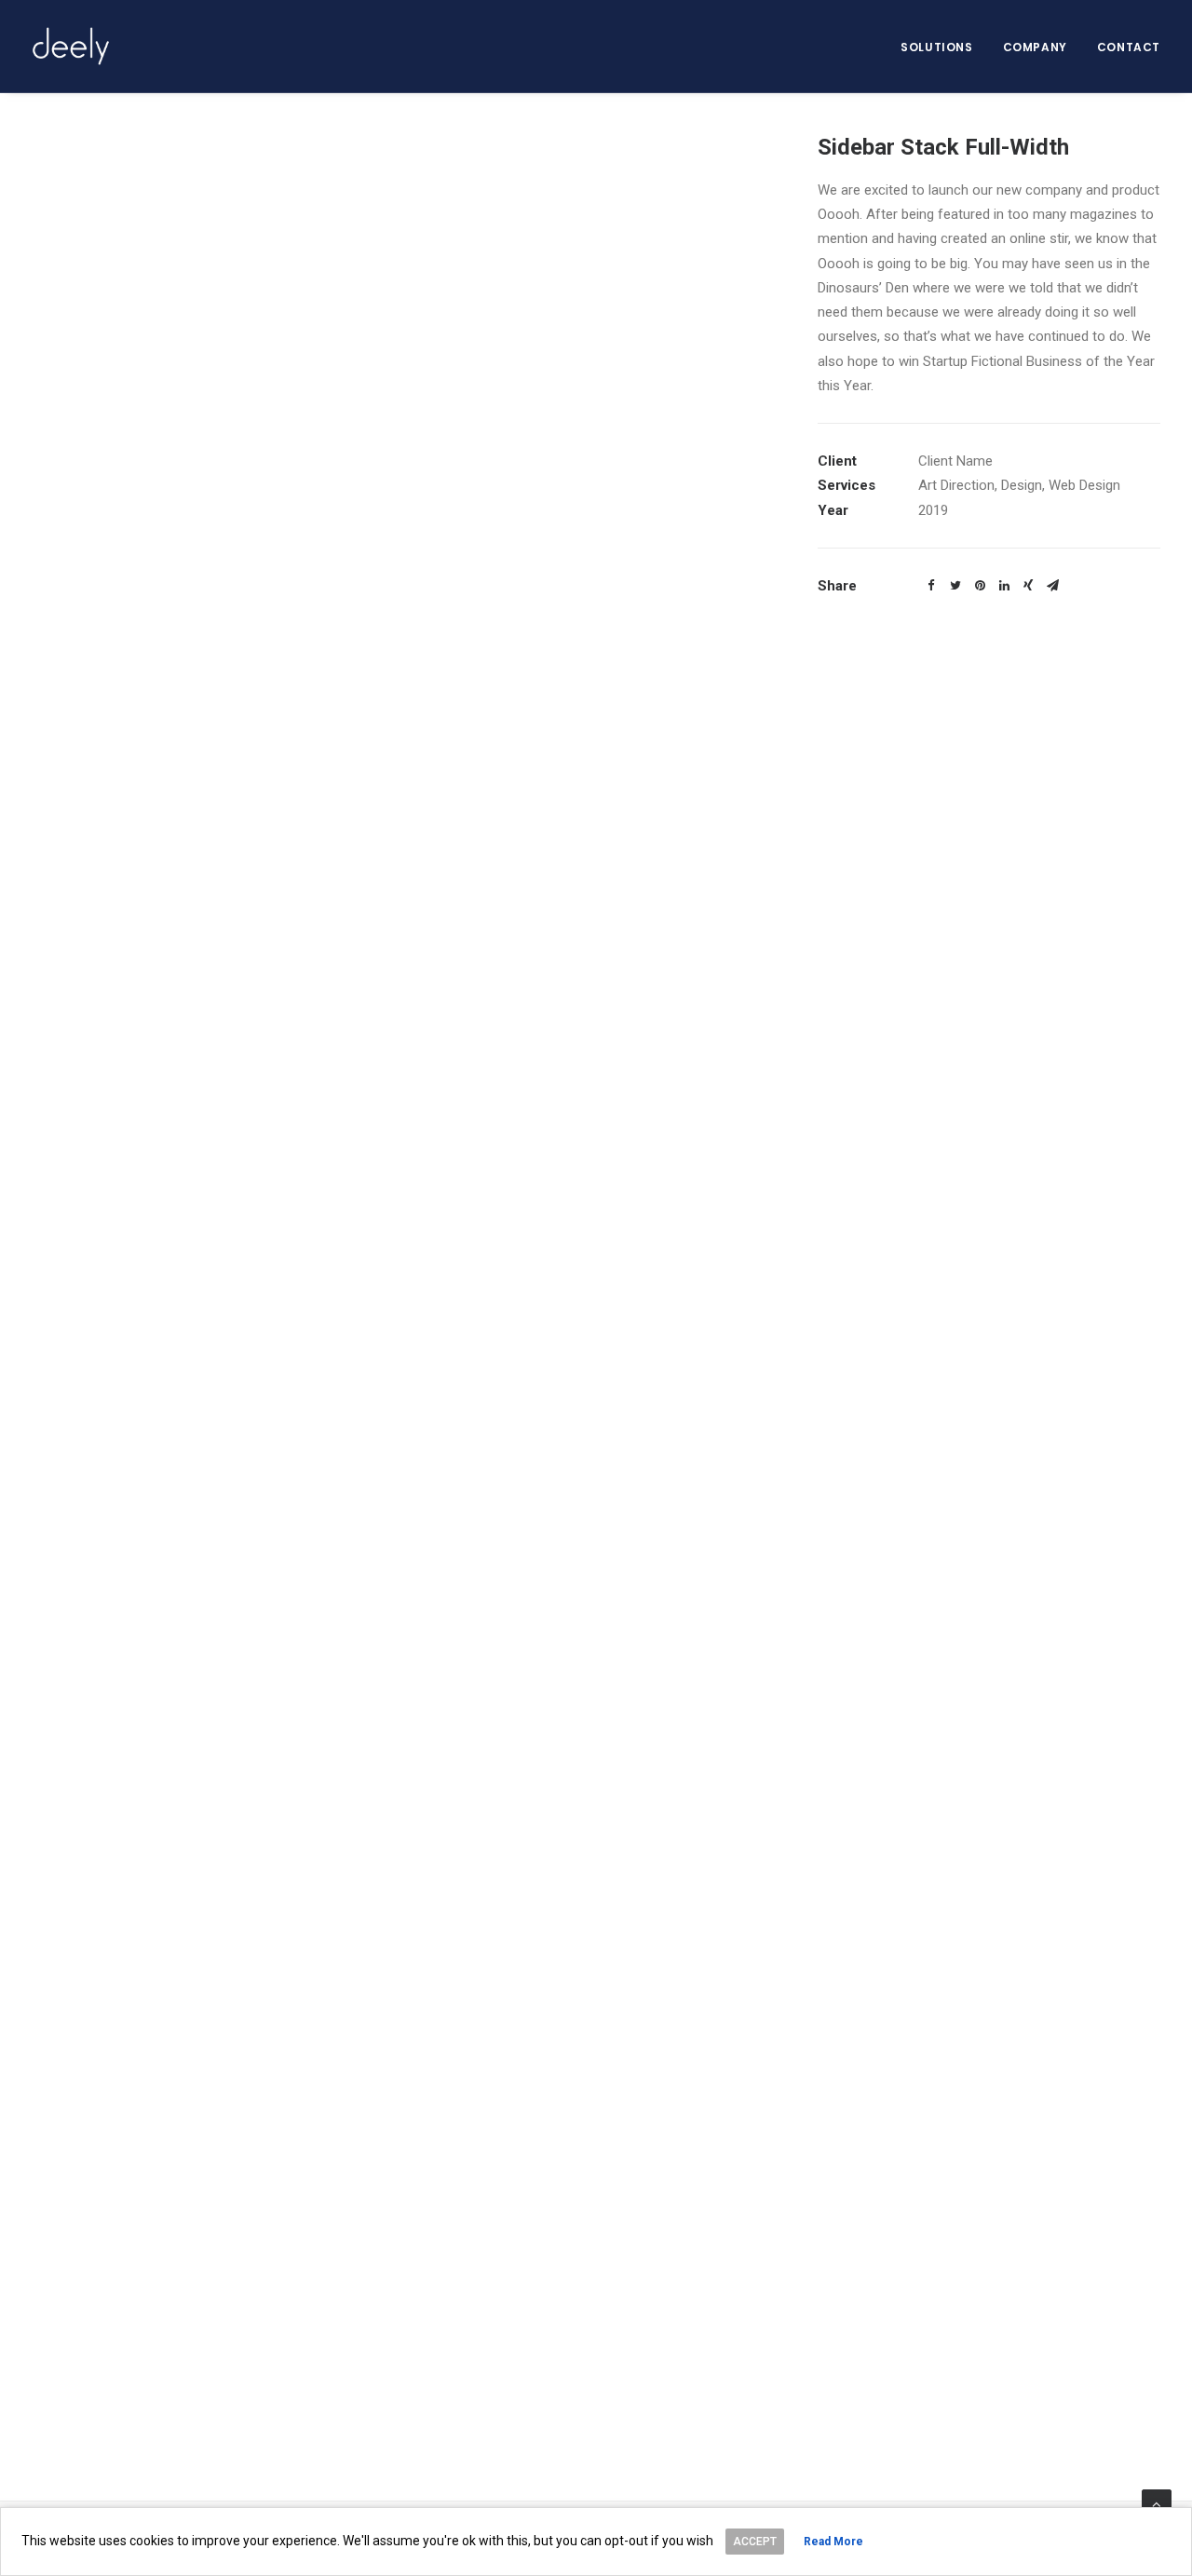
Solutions (936, 47)
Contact (1129, 47)
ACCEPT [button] (755, 2542)
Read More (833, 2542)
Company (1035, 47)
